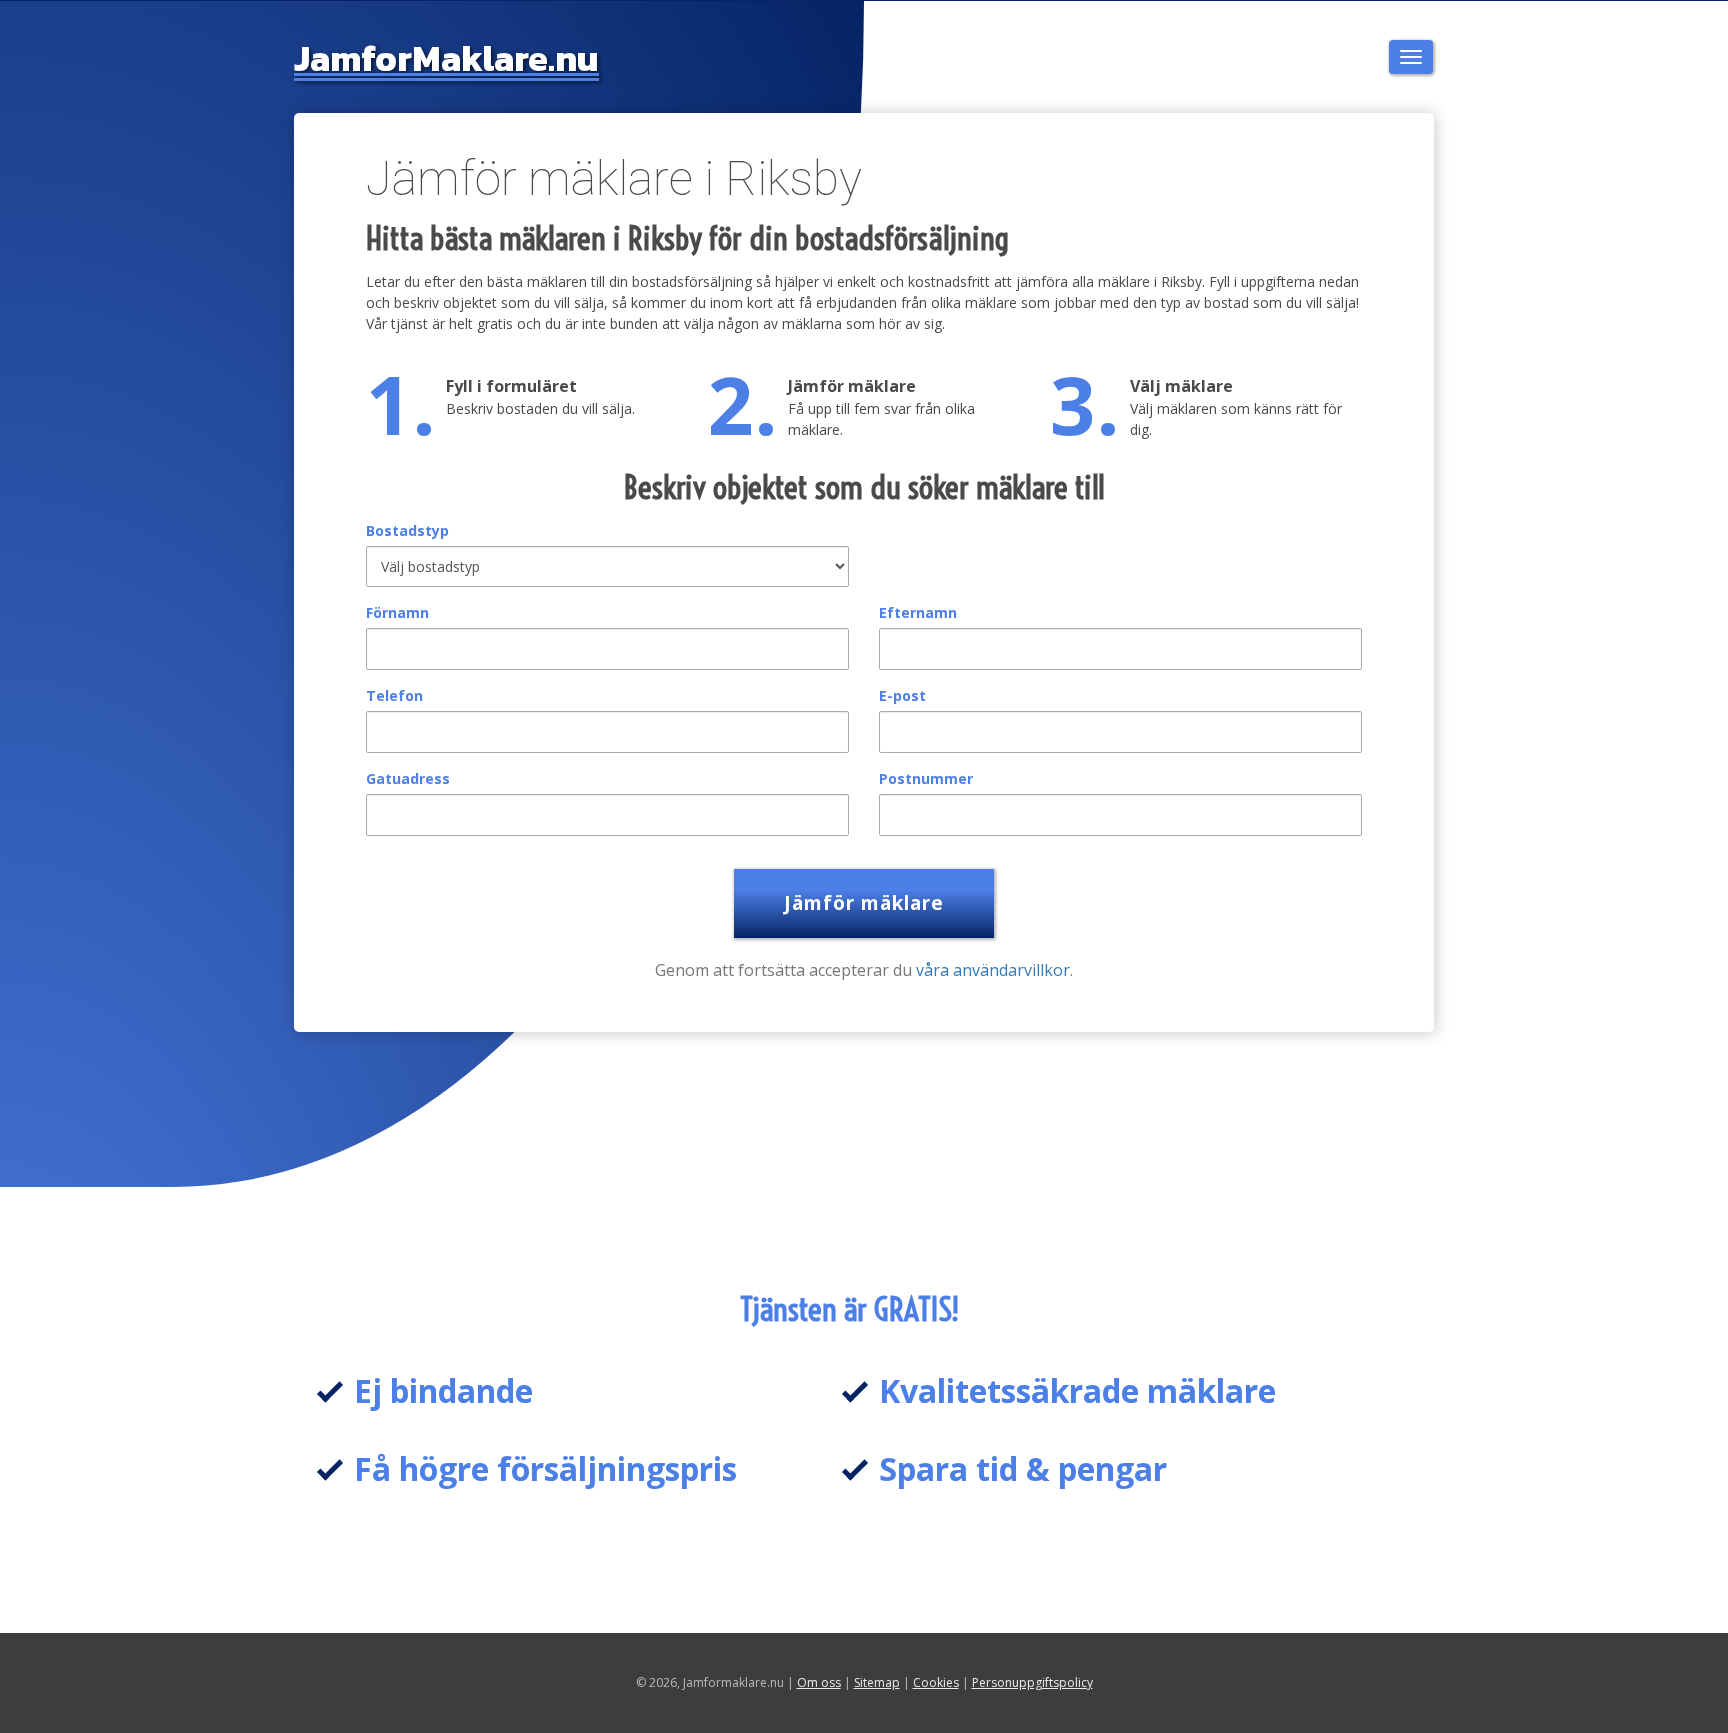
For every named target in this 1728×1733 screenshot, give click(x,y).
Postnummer (926, 778)
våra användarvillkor (993, 970)
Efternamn (918, 612)
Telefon (394, 695)
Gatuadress (408, 778)
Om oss (819, 1682)
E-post (902, 695)
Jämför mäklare (864, 903)
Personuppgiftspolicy (1032, 1682)
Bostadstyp (407, 530)
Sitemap (877, 1682)
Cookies (936, 1682)
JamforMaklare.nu (446, 58)
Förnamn (397, 612)
